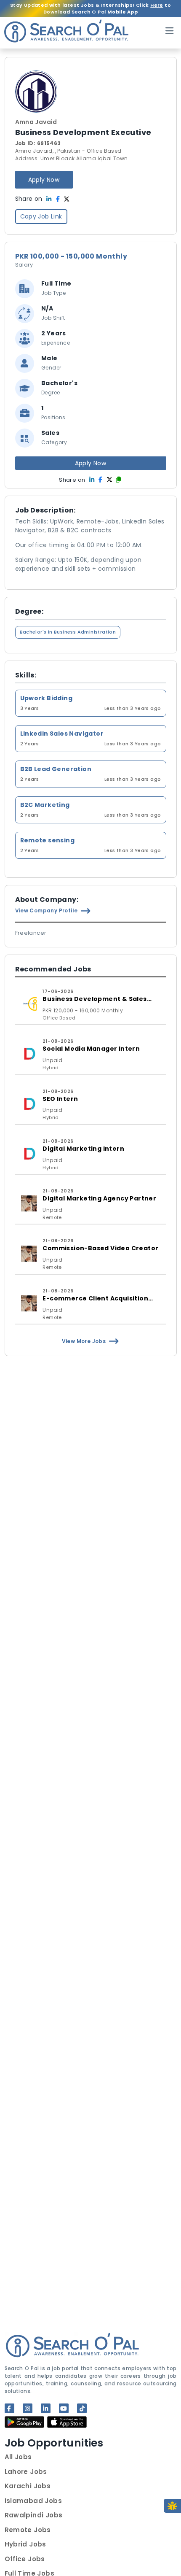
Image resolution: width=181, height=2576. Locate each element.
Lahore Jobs (26, 2472)
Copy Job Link (41, 216)
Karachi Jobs (28, 2486)
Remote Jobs (28, 2530)
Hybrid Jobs (25, 2544)
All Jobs (18, 2457)
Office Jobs (25, 2559)
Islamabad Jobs (33, 2501)
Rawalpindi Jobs (34, 2515)
